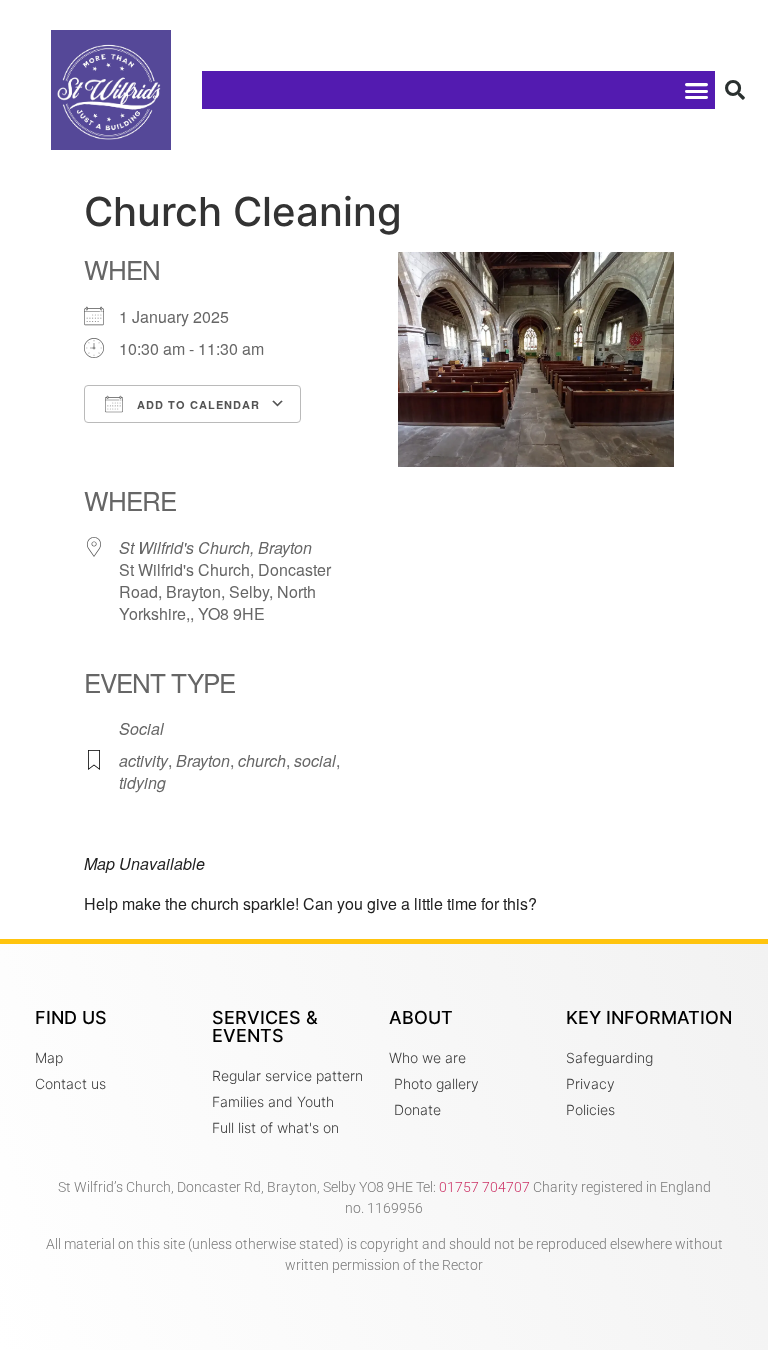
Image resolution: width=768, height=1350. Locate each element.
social (315, 760)
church (262, 760)
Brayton (203, 760)
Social (141, 728)
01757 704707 (484, 1187)
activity (143, 760)
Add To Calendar (196, 404)
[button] (696, 90)
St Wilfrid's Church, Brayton (215, 547)
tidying (142, 782)
